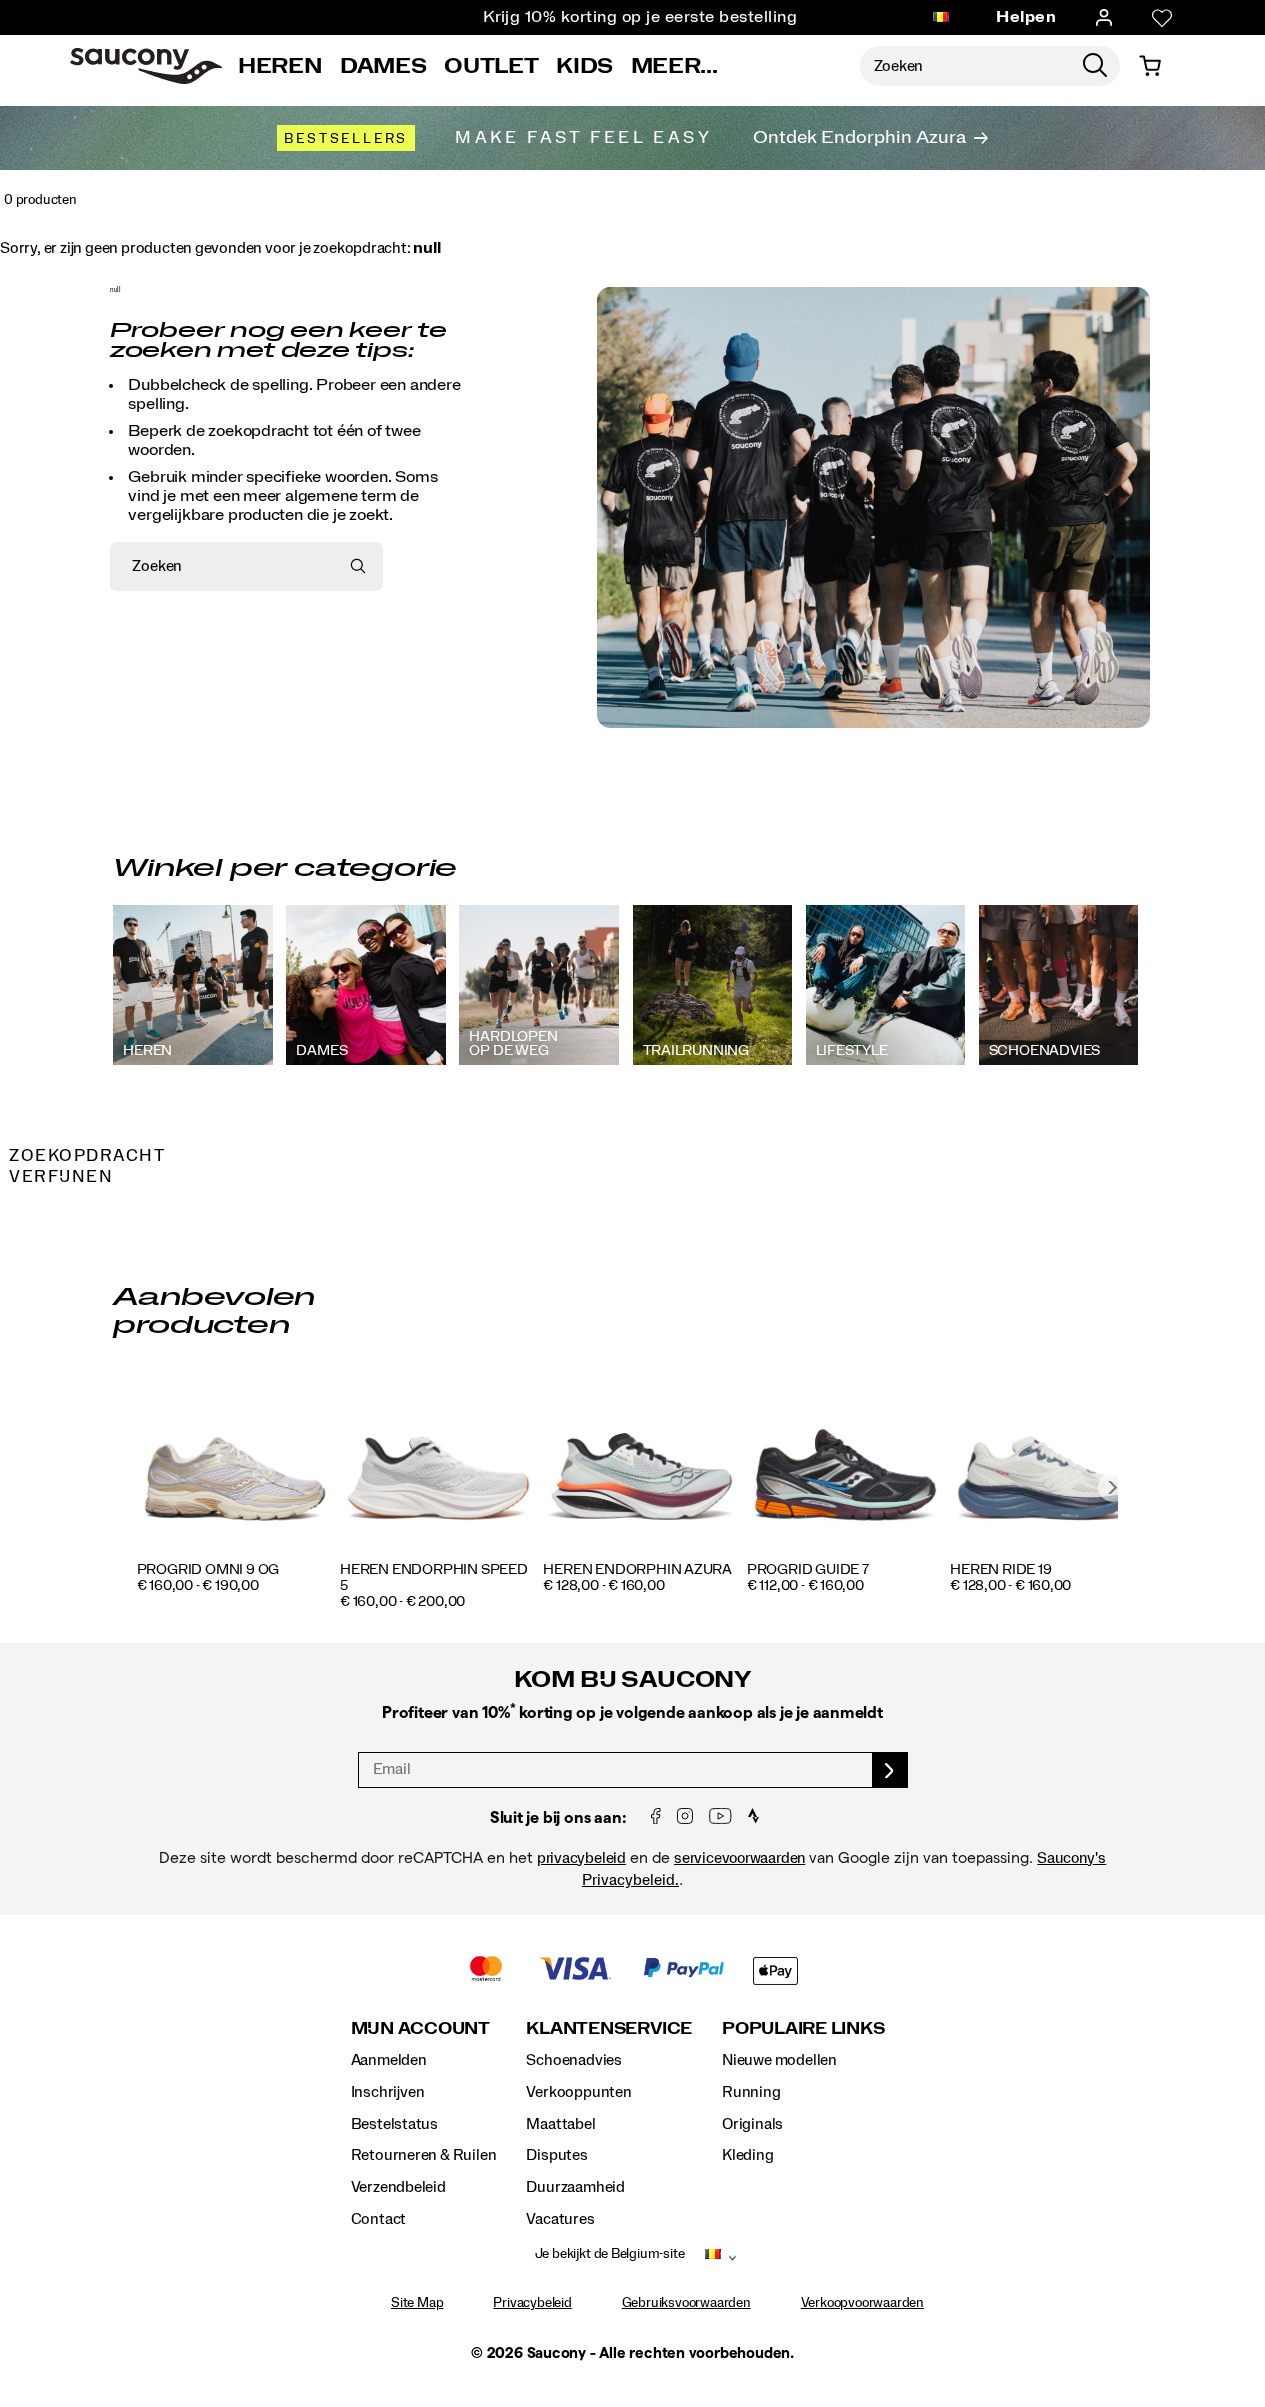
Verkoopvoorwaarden (862, 2303)
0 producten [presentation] (40, 200)
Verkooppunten (578, 2092)
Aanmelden (389, 2060)
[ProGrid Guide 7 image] (845, 1463)
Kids (584, 66)
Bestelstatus (394, 2124)
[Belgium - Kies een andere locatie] (941, 18)
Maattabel (560, 2124)
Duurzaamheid (575, 2187)
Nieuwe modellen (779, 2060)
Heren (280, 66)
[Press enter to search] (1095, 66)
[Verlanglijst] (1162, 18)
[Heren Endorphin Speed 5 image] (438, 1463)
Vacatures (560, 2219)
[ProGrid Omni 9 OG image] (235, 1463)
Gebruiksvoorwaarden (686, 2303)
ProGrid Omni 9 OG (208, 1570)
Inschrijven (388, 2092)
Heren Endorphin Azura (637, 1570)
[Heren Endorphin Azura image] (641, 1463)
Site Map (417, 2303)
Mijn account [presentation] (420, 2028)
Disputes (556, 2155)
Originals (752, 2124)
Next (1113, 1487)
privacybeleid (581, 1858)
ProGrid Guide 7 (808, 1570)
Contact (379, 2219)
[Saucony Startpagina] (146, 66)
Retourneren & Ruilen (424, 2155)
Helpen (1026, 17)
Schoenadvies (573, 2060)
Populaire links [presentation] (803, 2028)
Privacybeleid (532, 2303)
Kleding (748, 2155)
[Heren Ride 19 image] (1048, 1463)
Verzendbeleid (398, 2187)
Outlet (491, 66)
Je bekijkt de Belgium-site (610, 2254)
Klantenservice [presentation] (609, 2028)
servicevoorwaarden (739, 1858)
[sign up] (890, 1770)
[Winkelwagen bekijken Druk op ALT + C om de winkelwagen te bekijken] (1150, 66)
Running (751, 2092)
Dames (383, 66)
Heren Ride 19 (1000, 1570)
